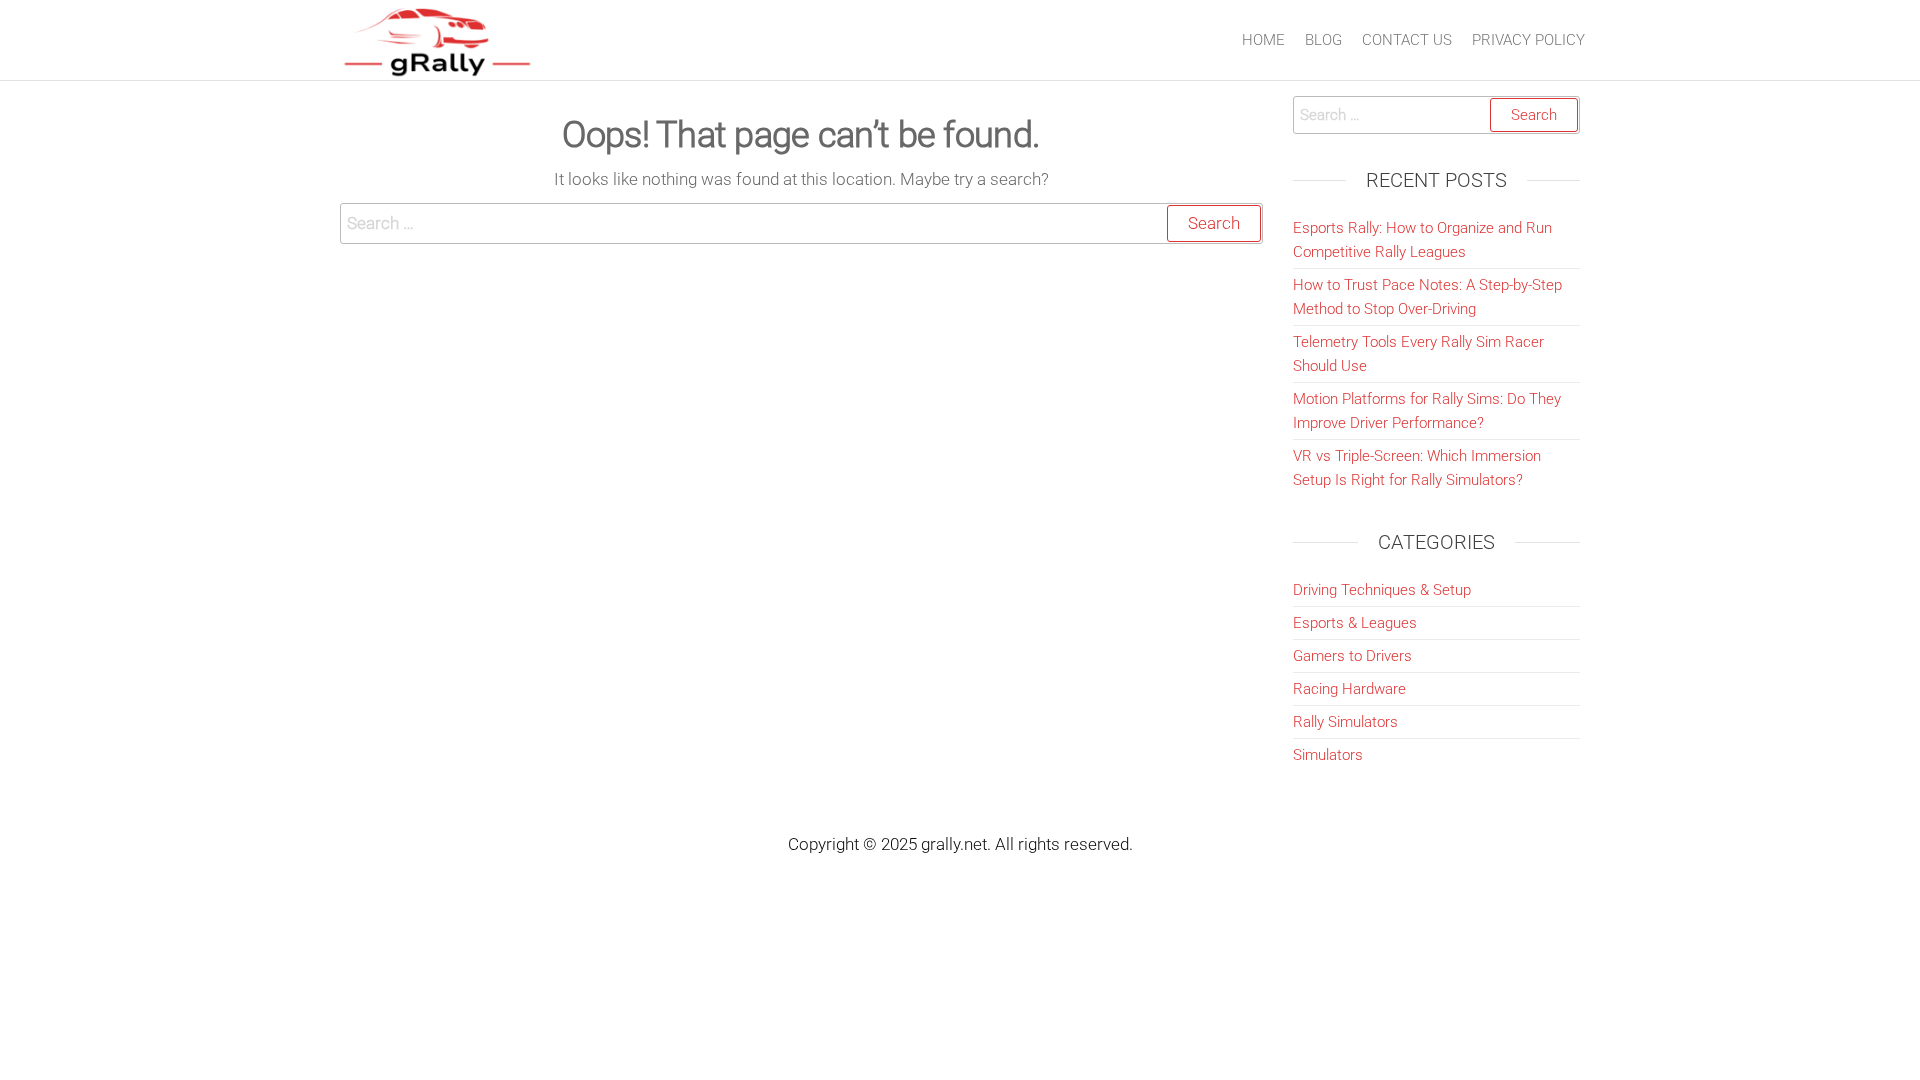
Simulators (1328, 755)
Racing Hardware (1349, 689)
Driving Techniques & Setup (1382, 590)
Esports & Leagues (1355, 623)
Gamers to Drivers (1352, 656)
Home (1263, 40)
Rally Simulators (1345, 722)
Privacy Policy (1528, 40)
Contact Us (1407, 40)
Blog (1323, 40)
